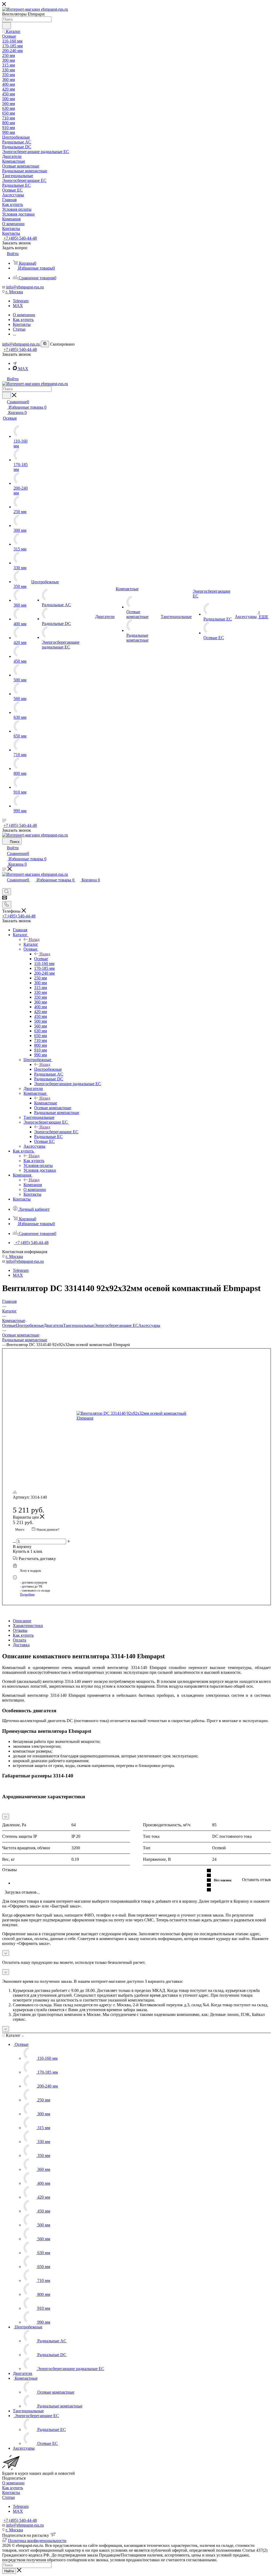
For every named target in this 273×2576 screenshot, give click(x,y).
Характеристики (28, 1626)
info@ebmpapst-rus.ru (25, 287)
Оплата (19, 1640)
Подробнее (27, 1594)
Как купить (34, 1161)
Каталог (31, 944)
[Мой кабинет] (5, 886)
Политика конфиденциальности (37, 2541)
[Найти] (7, 26)
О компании (13, 2483)
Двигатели (53, 1325)
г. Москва (14, 292)
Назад (34, 939)
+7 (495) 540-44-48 (20, 238)
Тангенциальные (79, 1325)
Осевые (41, 959)
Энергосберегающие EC (56, 1132)
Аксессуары (149, 1325)
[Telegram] (15, 363)
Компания (33, 1185)
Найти (9, 2571)
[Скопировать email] (45, 344)
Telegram (21, 301)
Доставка (21, 1645)
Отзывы (20, 1630)
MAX (18, 306)
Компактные (46, 1103)
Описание (22, 1621)
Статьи (9, 2497)
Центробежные (48, 1069)
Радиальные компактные (25, 1340)
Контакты (11, 2493)
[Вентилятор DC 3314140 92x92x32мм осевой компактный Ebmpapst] (136, 1416)
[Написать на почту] (5, 899)
